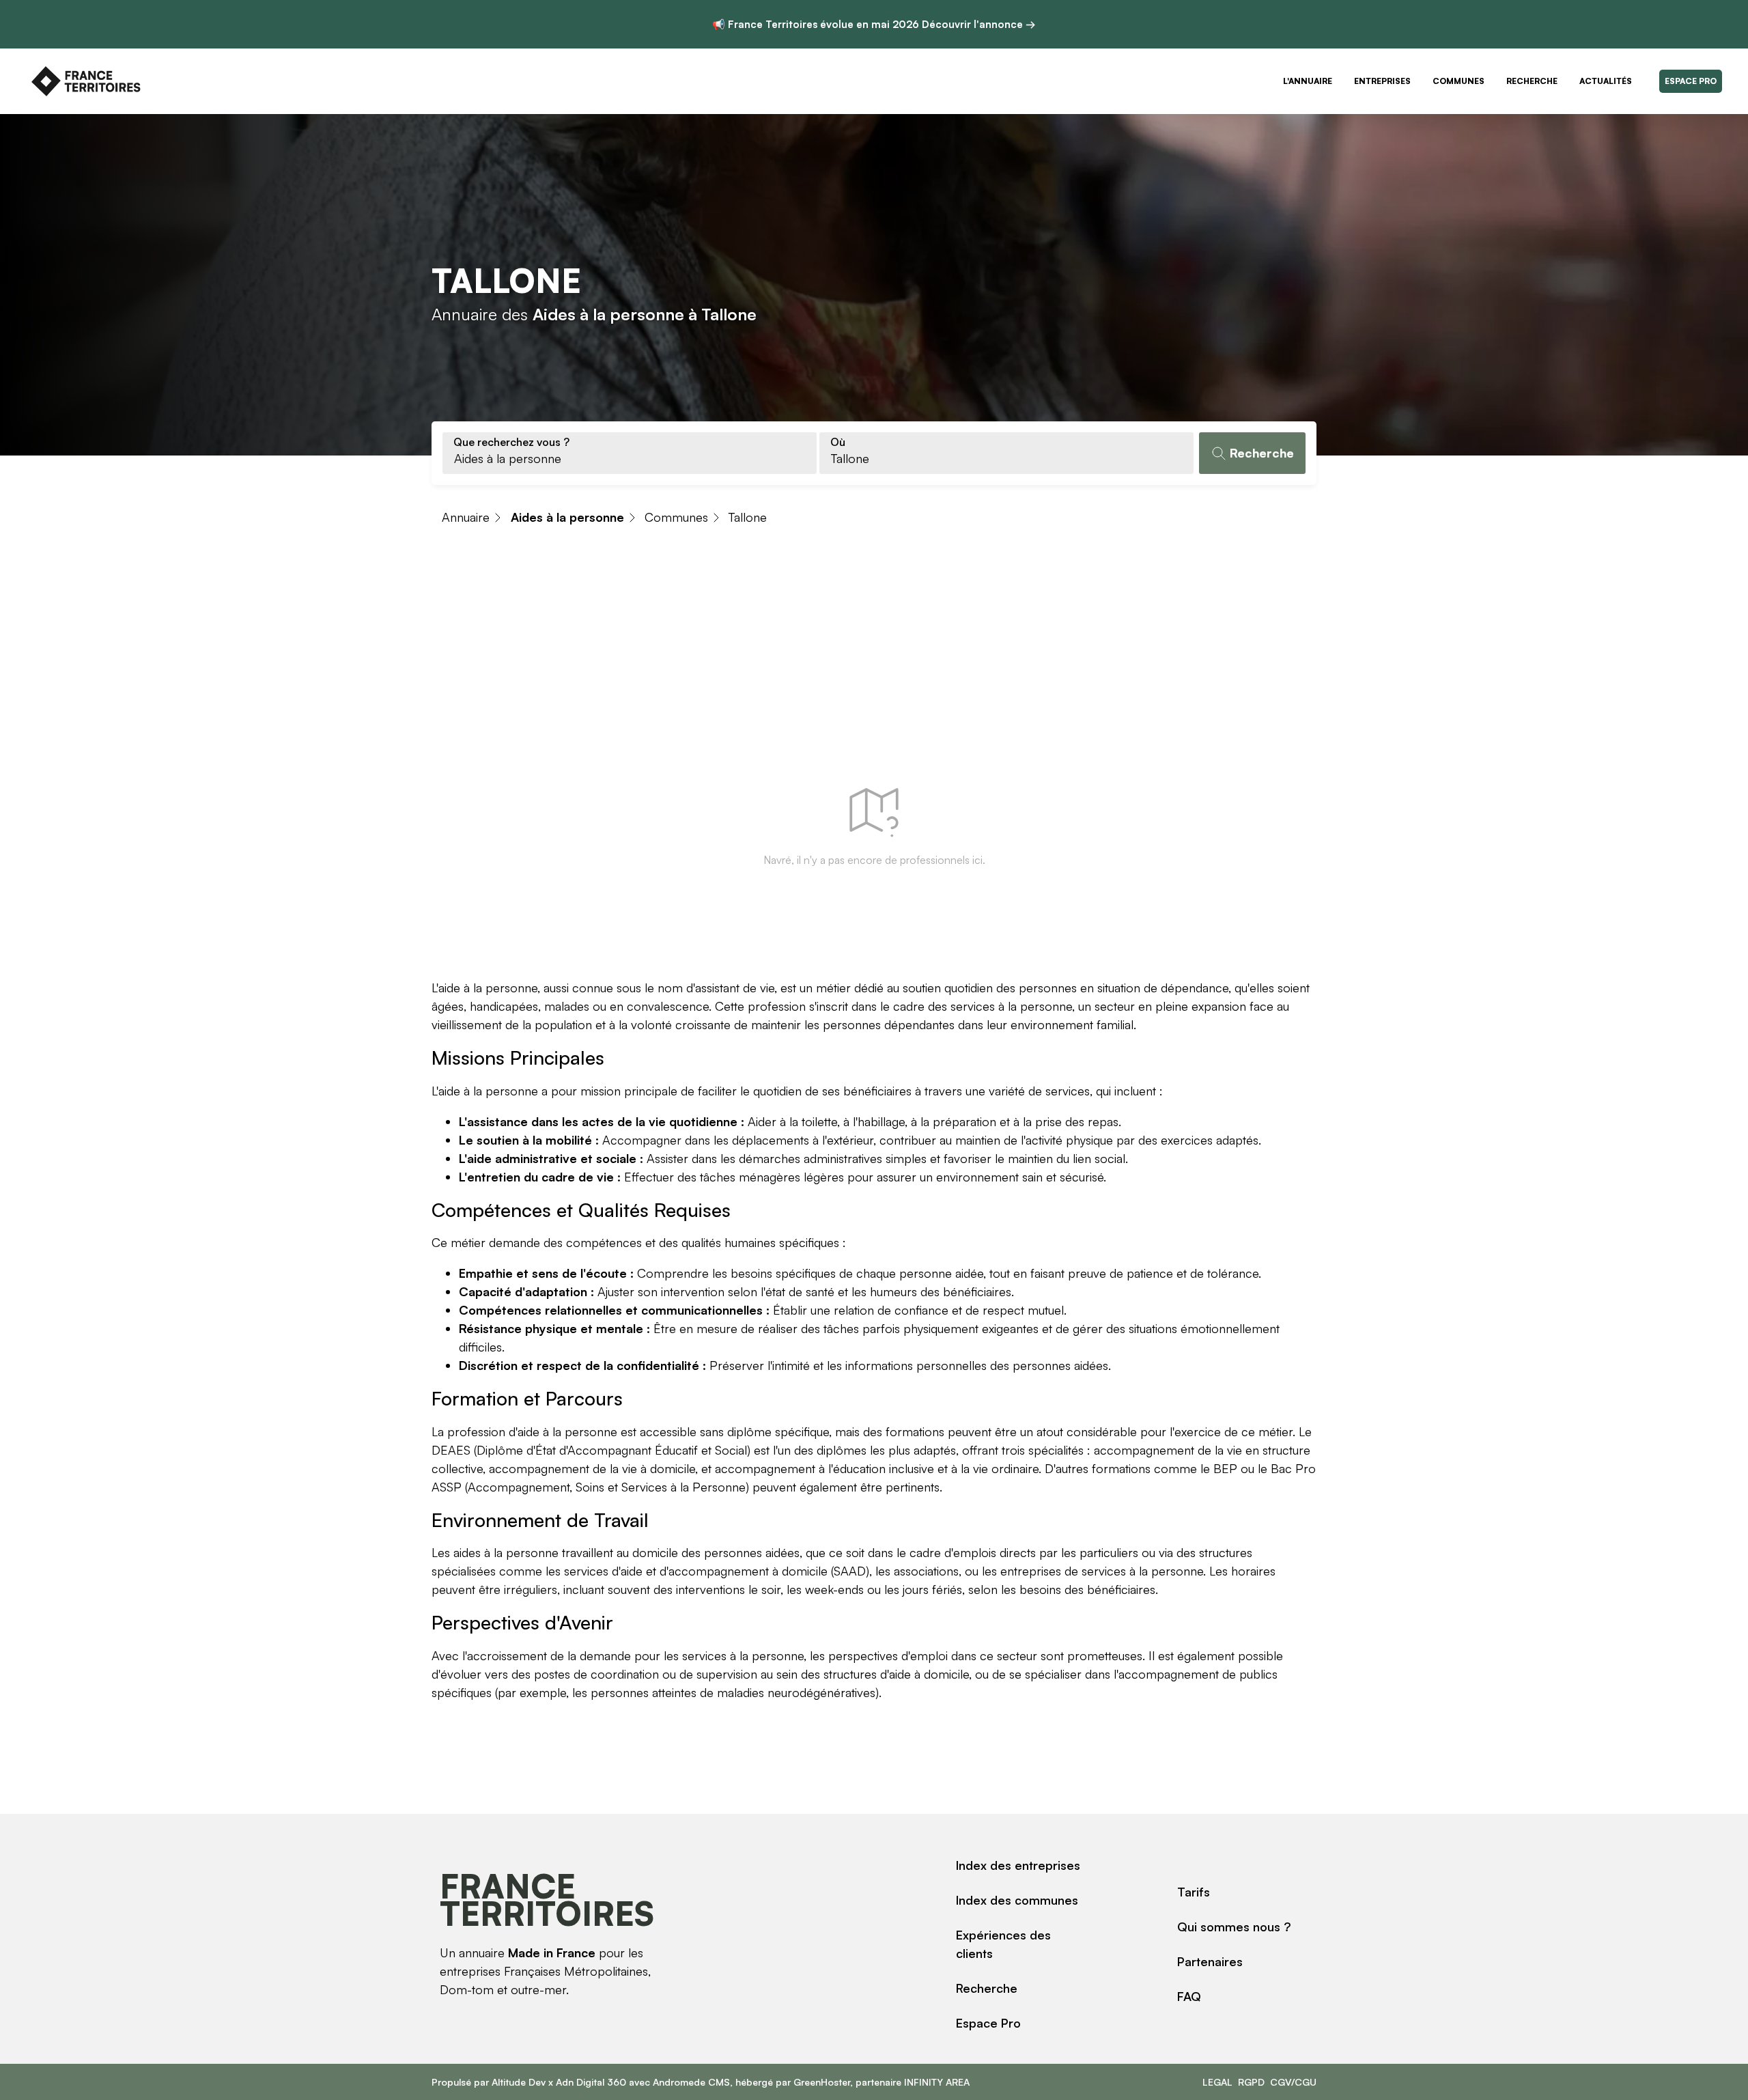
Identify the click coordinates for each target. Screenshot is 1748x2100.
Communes (1458, 81)
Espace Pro (1691, 81)
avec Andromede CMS (678, 2082)
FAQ (1189, 1996)
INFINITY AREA (937, 2082)
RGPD (1251, 2082)
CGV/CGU (1293, 2082)
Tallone (748, 517)
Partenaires (1210, 1961)
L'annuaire (1308, 81)
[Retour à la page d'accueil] (86, 81)
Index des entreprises (1018, 1865)
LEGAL (1217, 2082)
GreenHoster (822, 2082)
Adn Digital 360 (591, 2082)
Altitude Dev (519, 2082)
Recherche (1532, 81)
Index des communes (1017, 1900)
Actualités (1606, 81)
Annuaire (466, 517)
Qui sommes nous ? (1234, 1927)
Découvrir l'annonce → (979, 24)
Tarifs (1194, 1892)
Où (838, 442)
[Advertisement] (874, 645)
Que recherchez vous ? (511, 442)
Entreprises (1382, 81)
